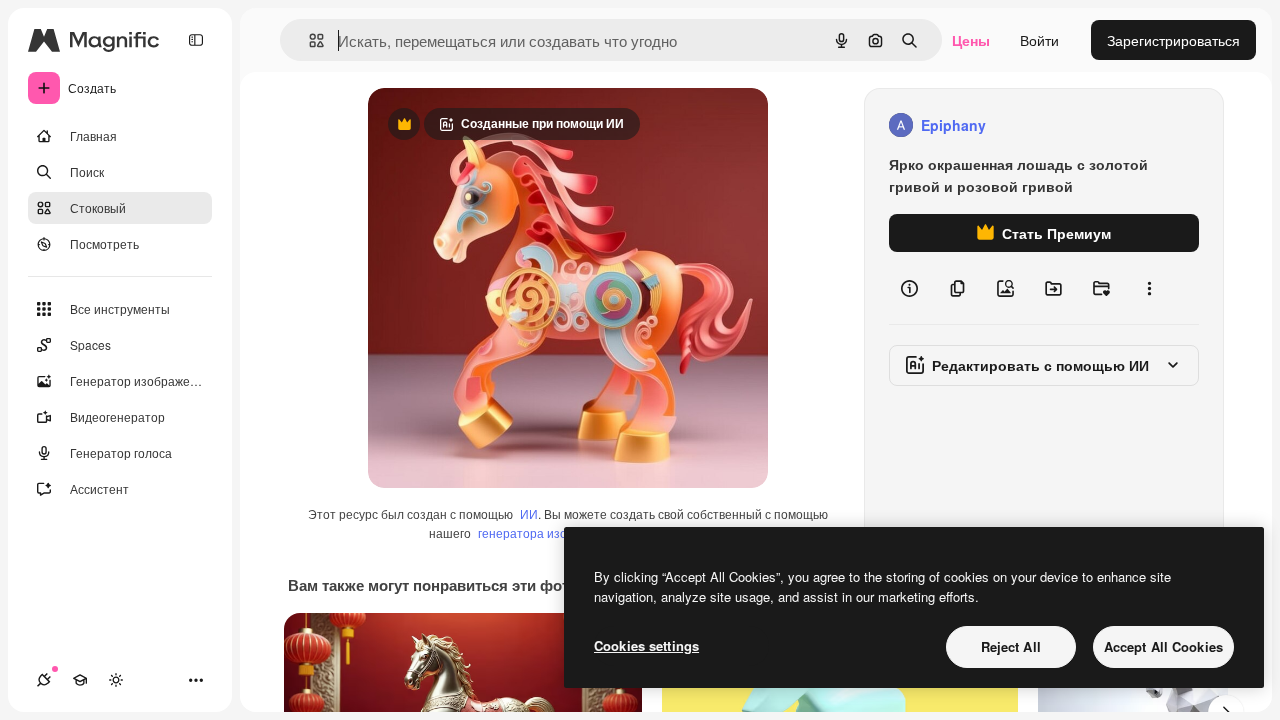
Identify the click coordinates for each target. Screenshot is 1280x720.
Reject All (1011, 646)
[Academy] (80, 680)
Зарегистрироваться (1173, 40)
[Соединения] (44, 680)
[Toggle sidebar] (196, 40)
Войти (1039, 40)
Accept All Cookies (1163, 646)
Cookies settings (646, 645)
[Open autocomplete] (308, 40)
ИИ (529, 513)
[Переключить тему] (116, 680)
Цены (971, 40)
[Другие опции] (1149, 288)
